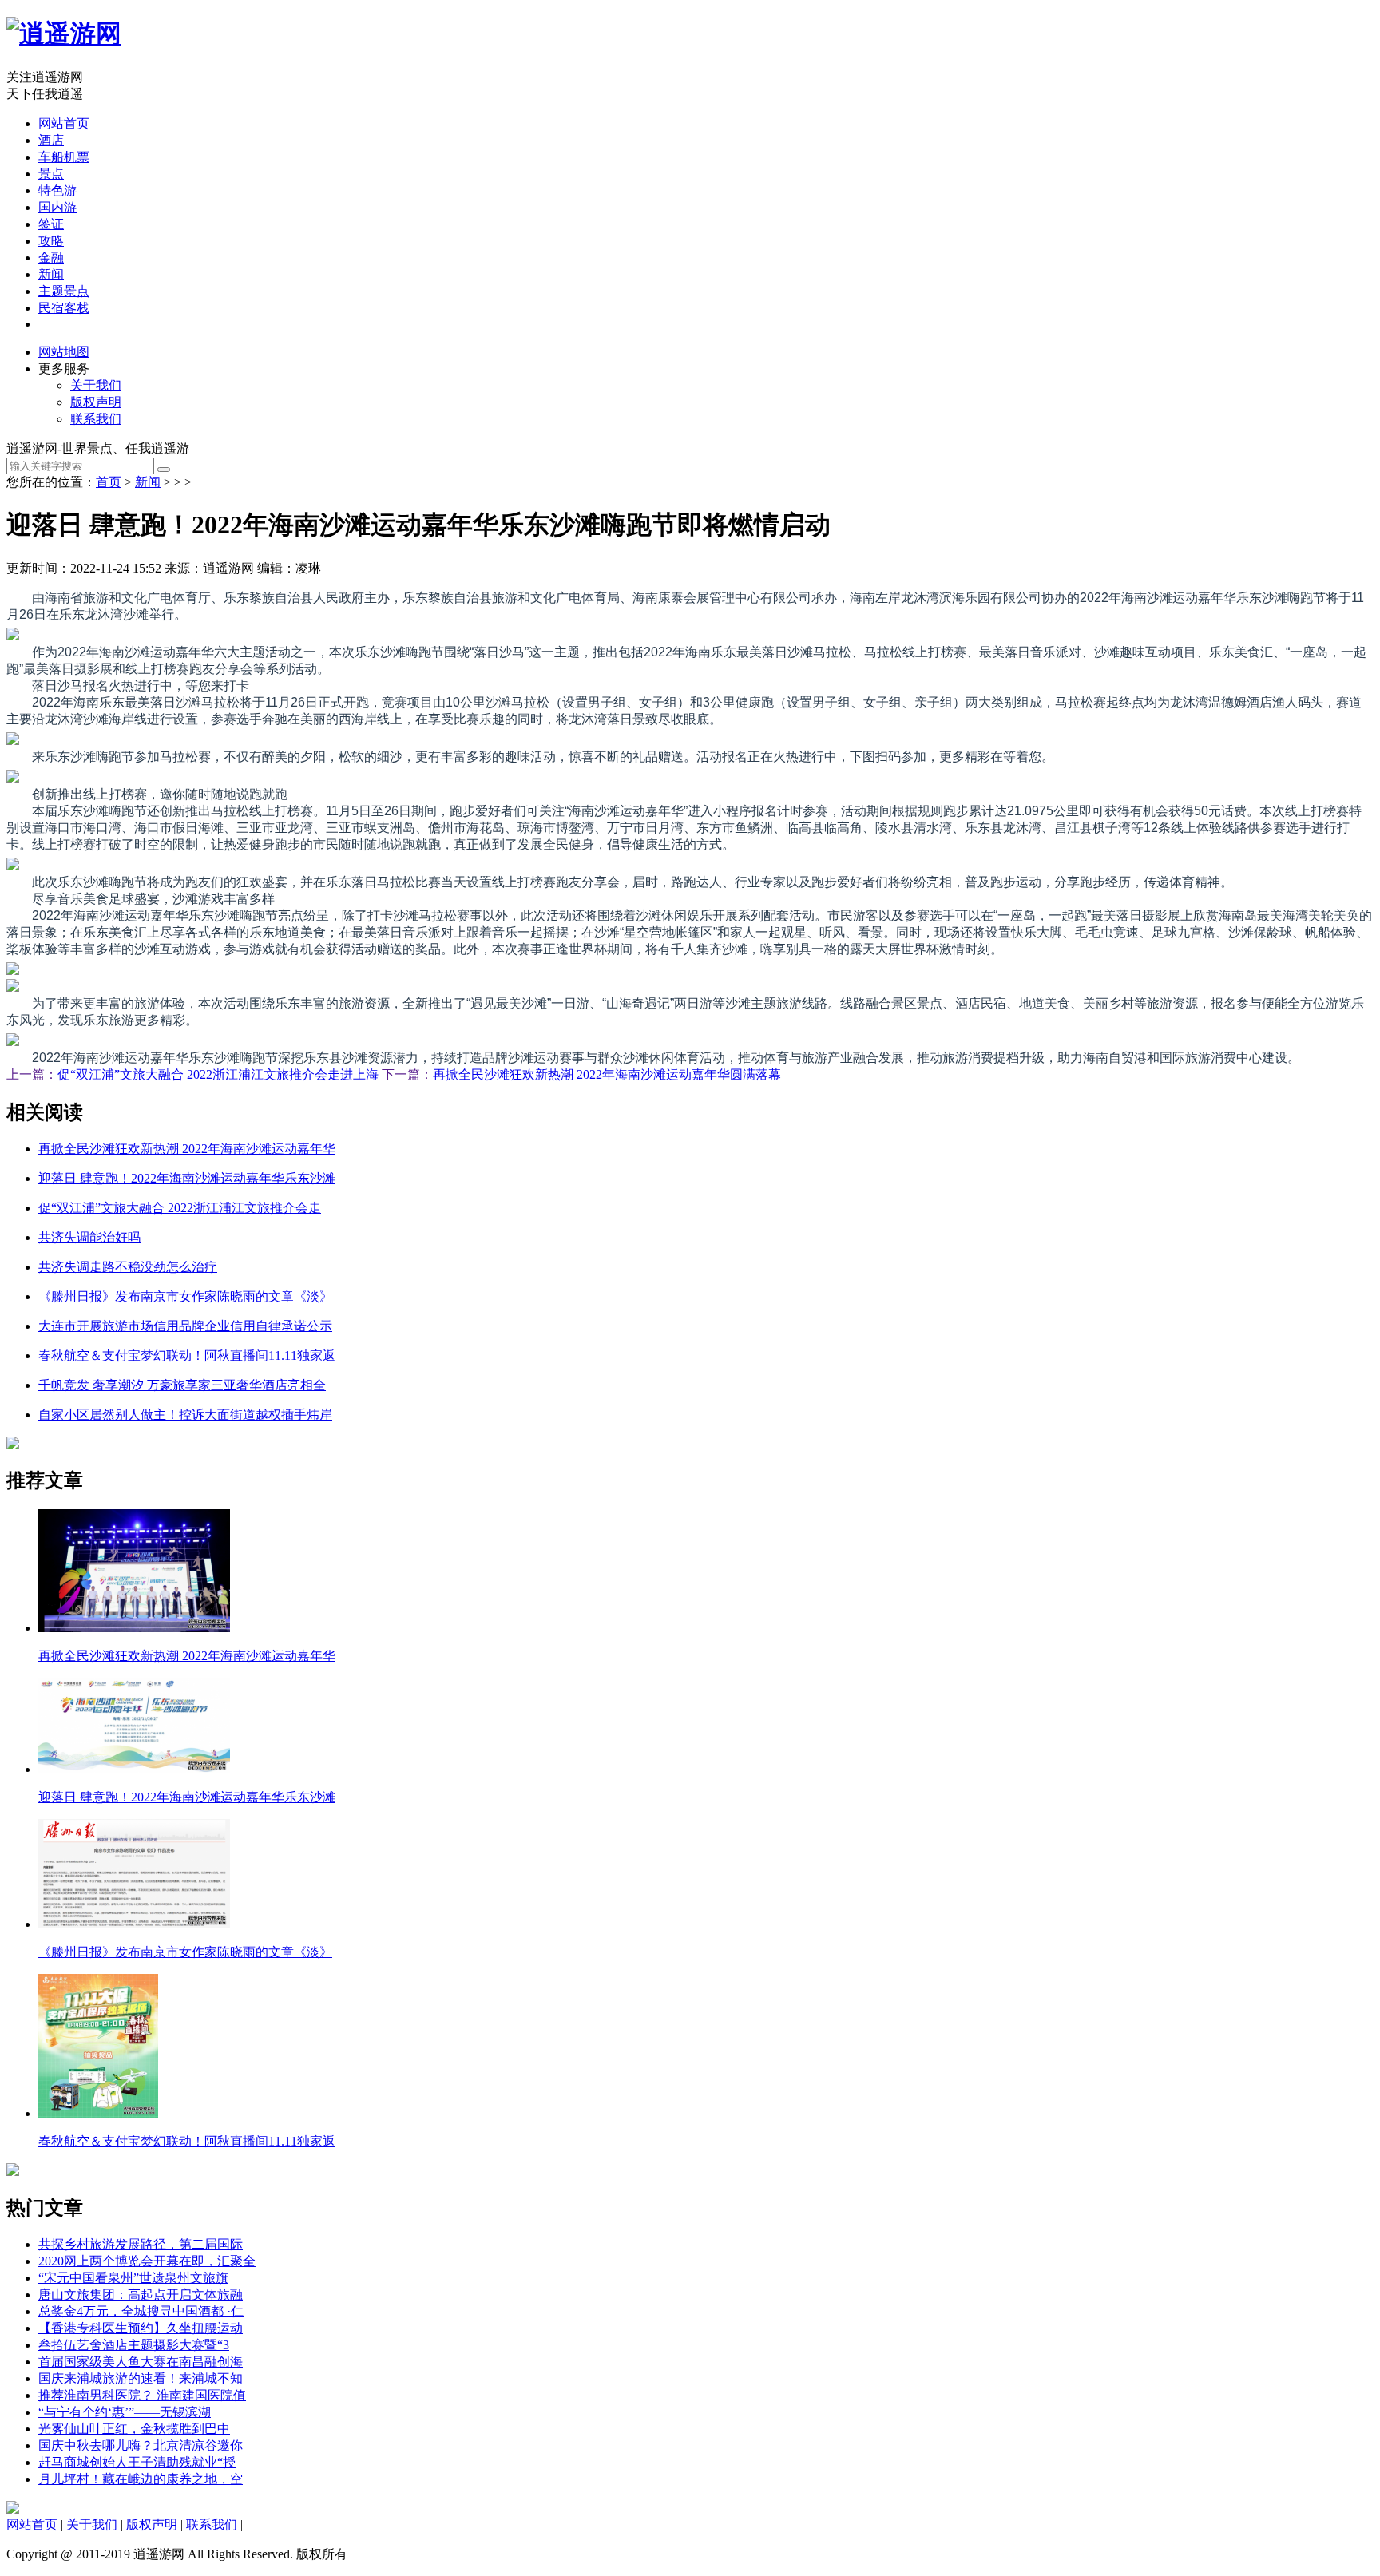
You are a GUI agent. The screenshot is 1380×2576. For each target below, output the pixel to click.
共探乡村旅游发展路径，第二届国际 (141, 2244)
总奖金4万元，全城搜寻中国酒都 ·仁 (141, 2311)
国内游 (57, 207)
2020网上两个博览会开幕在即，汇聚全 (147, 2261)
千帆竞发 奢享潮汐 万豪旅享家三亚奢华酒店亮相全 (182, 1385)
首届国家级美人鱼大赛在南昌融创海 (141, 2362)
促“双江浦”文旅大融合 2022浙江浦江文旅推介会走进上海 (218, 1074)
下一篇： (407, 1074)
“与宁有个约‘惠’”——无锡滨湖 (125, 2412)
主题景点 (64, 291)
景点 (51, 174)
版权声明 (96, 402)
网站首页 (64, 123)
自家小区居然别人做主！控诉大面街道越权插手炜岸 (185, 1415)
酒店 (51, 140)
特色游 (57, 190)
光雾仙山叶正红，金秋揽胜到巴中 (134, 2429)
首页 (109, 482)
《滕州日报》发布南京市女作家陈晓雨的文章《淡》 (185, 1296)
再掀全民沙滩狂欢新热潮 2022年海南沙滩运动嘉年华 (187, 1149)
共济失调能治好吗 (89, 1237)
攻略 (51, 241)
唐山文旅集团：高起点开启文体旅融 (141, 2295)
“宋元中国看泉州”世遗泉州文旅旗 (133, 2278)
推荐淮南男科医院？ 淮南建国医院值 (142, 2395)
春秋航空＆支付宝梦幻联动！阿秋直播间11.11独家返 (187, 1355)
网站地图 (64, 352)
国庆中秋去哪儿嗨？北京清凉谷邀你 (141, 2445)
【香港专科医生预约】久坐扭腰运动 (141, 2328)
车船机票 (64, 157)
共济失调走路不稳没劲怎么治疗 (128, 1267)
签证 (51, 224)
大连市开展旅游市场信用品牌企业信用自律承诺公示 (185, 1326)
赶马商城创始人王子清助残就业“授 (137, 2462)
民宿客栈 (64, 308)
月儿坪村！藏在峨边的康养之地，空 (141, 2479)
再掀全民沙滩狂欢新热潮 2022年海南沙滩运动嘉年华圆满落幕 (607, 1074)
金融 (51, 258)
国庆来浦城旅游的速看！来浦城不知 (141, 2378)
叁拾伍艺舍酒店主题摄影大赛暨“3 (134, 2345)
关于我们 (96, 385)
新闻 (51, 274)
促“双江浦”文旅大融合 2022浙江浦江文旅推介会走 (180, 1208)
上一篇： (32, 1074)
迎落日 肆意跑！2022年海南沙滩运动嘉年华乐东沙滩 (187, 1178)
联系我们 (96, 419)
